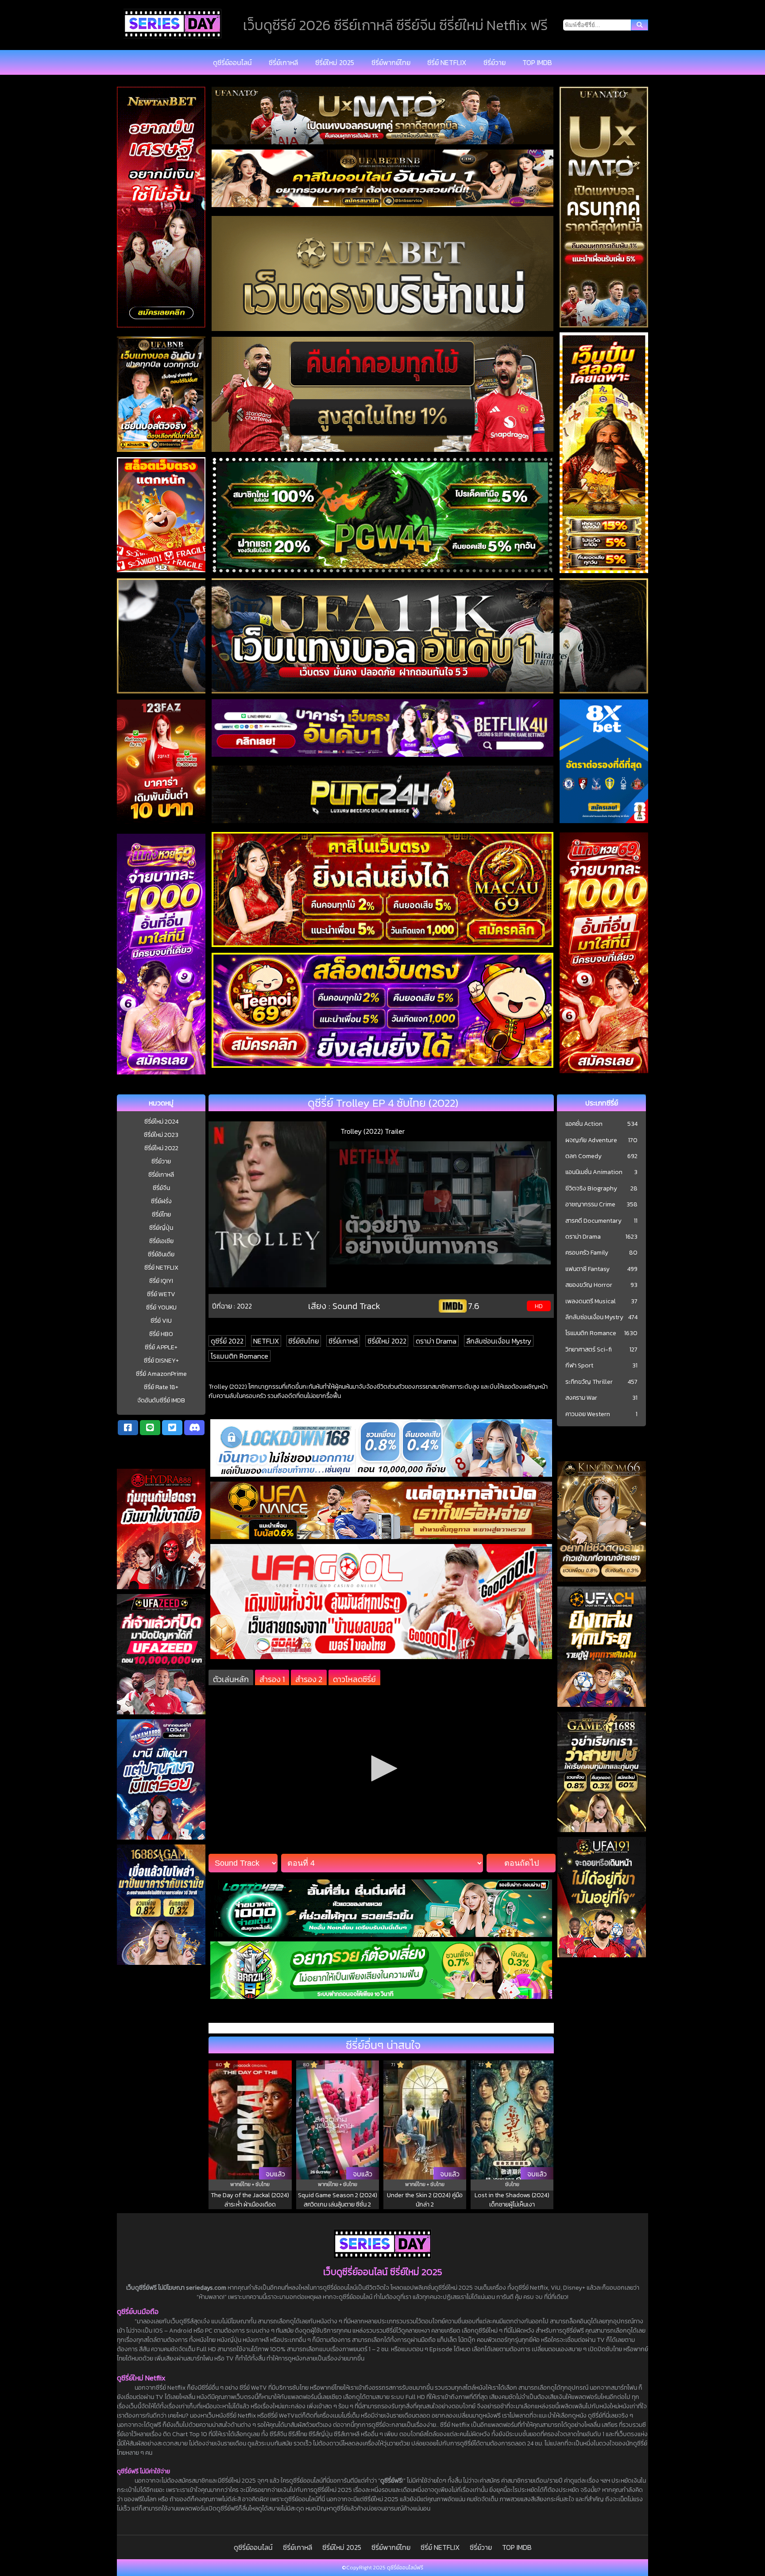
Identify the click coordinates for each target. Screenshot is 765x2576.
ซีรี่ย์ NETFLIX (447, 62)
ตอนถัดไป (522, 1863)
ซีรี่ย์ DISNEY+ (161, 1361)
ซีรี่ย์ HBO (161, 1334)
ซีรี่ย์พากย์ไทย (391, 62)
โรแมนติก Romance (240, 1356)
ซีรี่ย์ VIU (161, 1321)
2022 (244, 1306)
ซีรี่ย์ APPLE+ (161, 1347)
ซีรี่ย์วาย (495, 62)
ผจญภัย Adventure (591, 1140)
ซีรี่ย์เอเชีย (161, 1241)
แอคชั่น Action (584, 1124)
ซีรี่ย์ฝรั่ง (161, 1201)
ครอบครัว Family (587, 1253)
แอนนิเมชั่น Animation (594, 1172)
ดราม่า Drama (436, 1341)
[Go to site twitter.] (172, 1428)
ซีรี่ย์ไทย (161, 1215)
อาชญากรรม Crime (590, 1205)
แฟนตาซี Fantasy (587, 1269)
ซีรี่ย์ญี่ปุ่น (161, 1228)
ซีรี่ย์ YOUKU (161, 1307)
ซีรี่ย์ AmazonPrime (161, 1374)
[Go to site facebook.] (128, 1428)
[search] (639, 25)
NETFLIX (266, 1341)
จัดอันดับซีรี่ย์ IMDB (161, 1400)
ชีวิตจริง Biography (591, 1189)
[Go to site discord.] (194, 1428)
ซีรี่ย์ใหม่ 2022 (161, 1148)
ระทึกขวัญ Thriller (589, 1382)
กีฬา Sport (579, 1366)
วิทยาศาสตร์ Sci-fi (589, 1350)
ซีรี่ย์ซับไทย (303, 1341)
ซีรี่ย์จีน (161, 1188)
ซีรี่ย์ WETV (161, 1294)
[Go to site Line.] (150, 1428)
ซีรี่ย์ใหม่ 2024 (161, 1122)
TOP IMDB (537, 62)
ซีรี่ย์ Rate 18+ (161, 1387)
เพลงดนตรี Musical (591, 1301)
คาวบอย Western (588, 1414)
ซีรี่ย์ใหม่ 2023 (161, 1135)
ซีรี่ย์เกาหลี (283, 62)
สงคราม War (581, 1398)
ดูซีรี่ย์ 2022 (227, 1341)
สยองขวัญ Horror (589, 1285)
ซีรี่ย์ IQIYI (161, 1281)
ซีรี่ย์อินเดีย (161, 1254)
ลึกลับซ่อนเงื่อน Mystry (499, 1341)
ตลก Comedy (583, 1156)
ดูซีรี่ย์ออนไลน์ (232, 62)
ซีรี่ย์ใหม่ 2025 (335, 62)
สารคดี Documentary (593, 1221)
